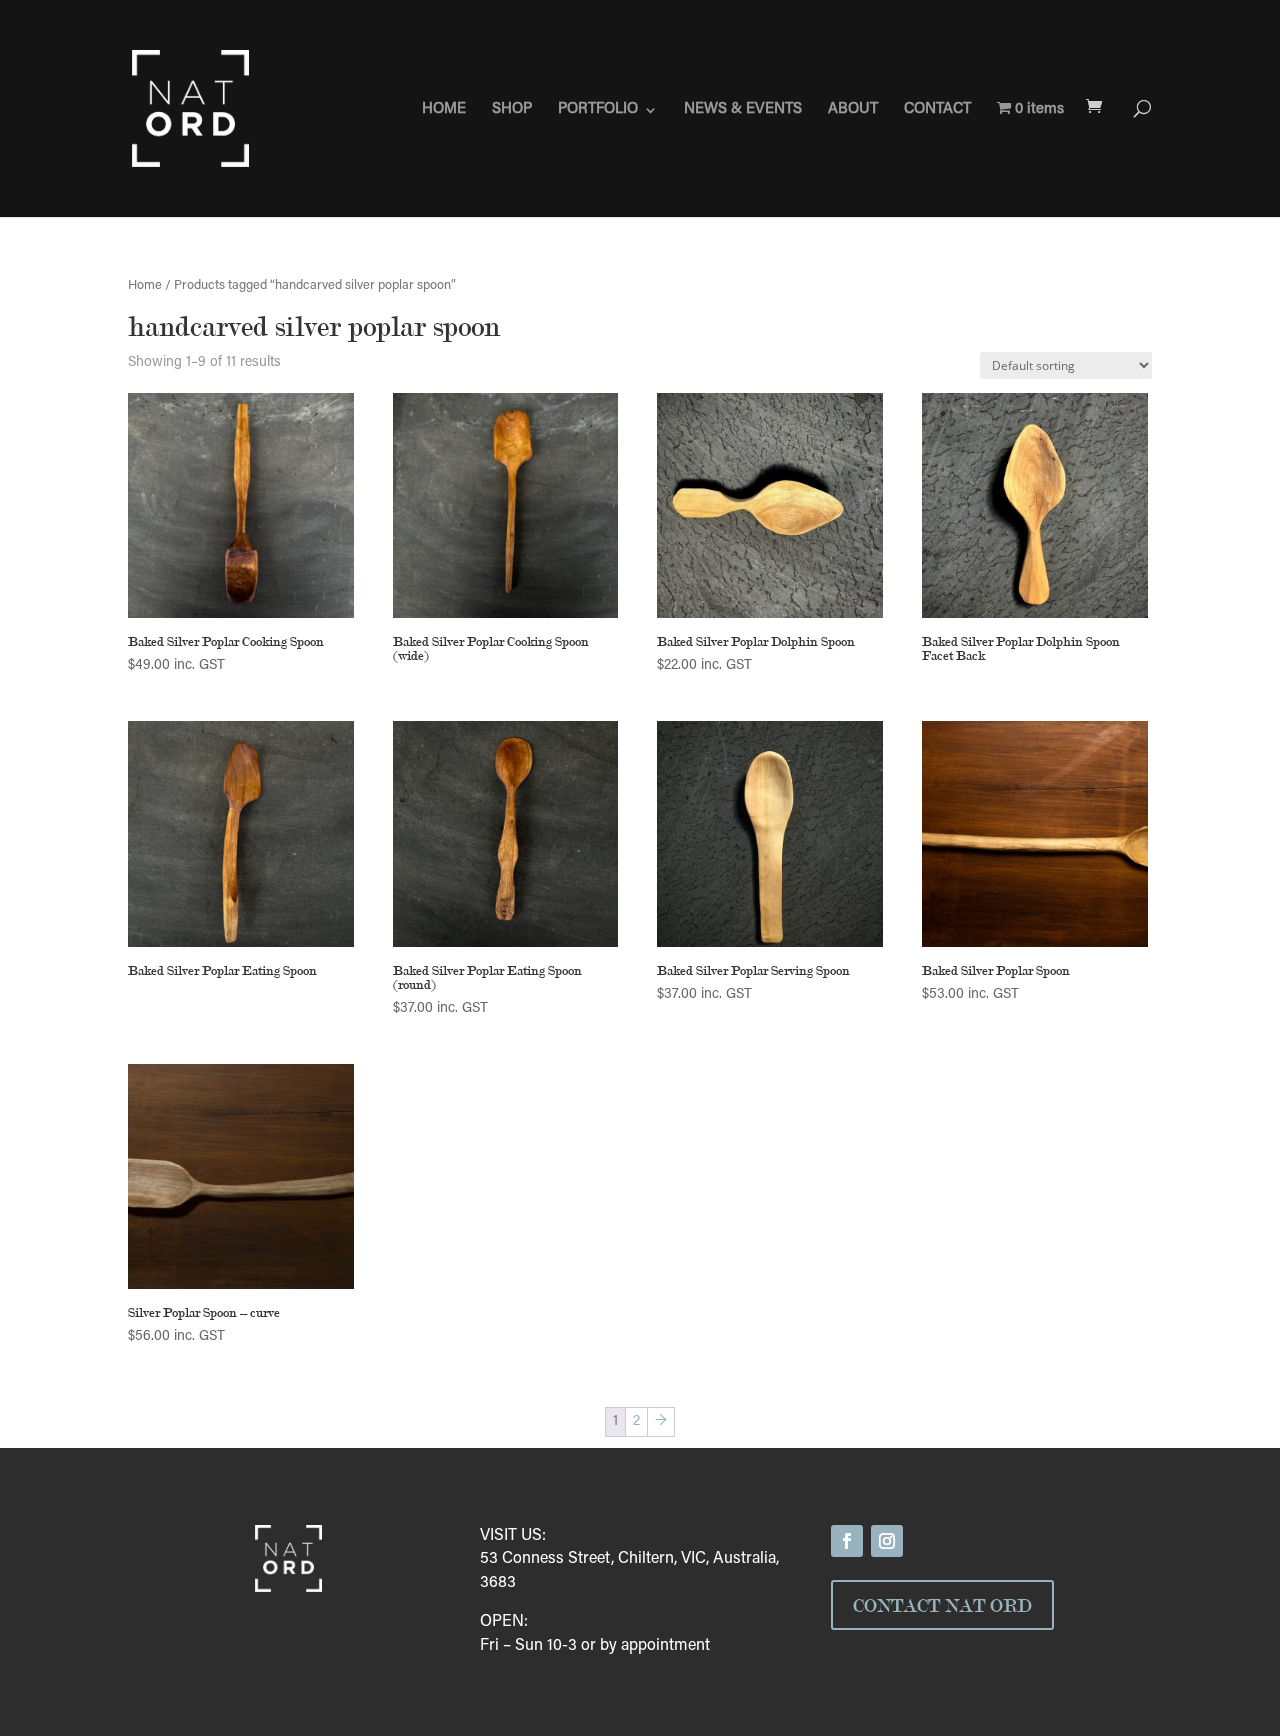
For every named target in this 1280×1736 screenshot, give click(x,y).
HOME (444, 110)
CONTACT (937, 110)
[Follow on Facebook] (847, 1541)
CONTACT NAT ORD (942, 1605)
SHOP (512, 110)
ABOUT (853, 110)
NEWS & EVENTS (743, 110)
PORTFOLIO (598, 110)
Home (145, 286)
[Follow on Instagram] (887, 1541)
